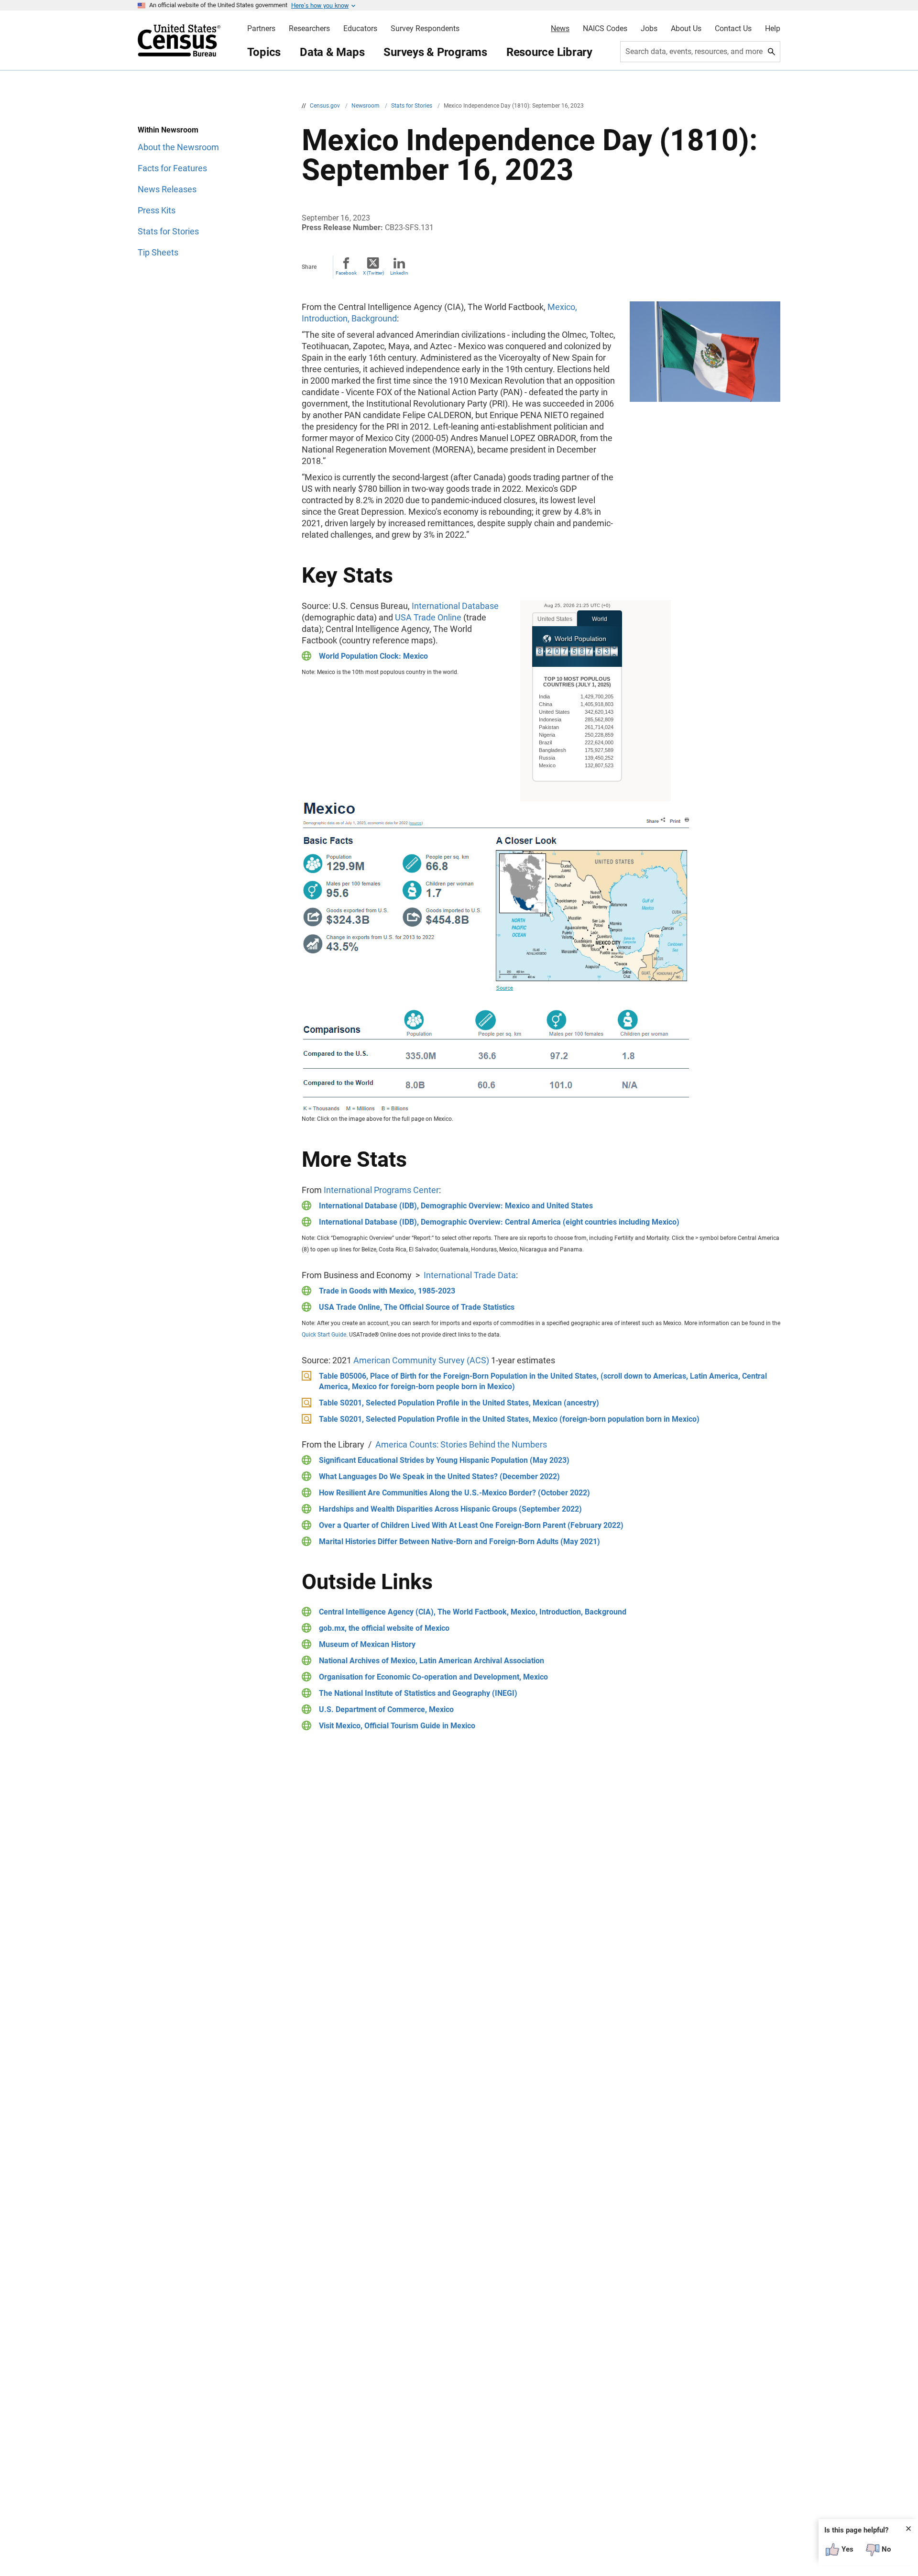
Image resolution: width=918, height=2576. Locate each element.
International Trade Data (470, 1275)
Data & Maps (332, 52)
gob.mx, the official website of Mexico (384, 1628)
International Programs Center (381, 1190)
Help (773, 29)
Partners (261, 29)
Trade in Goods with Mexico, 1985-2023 (387, 1291)
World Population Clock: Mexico (373, 656)
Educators (360, 29)
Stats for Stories (412, 106)
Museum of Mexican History (367, 1644)
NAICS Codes (605, 29)
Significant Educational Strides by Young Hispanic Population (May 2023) (444, 1460)
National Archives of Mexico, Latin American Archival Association (432, 1661)
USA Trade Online (428, 617)
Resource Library (549, 52)
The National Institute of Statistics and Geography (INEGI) (418, 1693)
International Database (455, 606)
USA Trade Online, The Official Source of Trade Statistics (417, 1307)
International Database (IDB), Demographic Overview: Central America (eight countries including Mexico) (499, 1222)
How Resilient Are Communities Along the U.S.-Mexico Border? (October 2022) (454, 1493)
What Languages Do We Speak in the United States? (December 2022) (439, 1476)
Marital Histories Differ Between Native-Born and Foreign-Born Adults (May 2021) (459, 1542)
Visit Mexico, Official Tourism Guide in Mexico (397, 1726)
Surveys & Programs (435, 52)
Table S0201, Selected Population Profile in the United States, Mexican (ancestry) (459, 1403)
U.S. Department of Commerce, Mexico (386, 1709)
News (560, 29)
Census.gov (326, 106)
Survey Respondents (425, 29)
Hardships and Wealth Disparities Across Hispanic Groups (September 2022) (450, 1509)
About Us (686, 29)
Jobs (649, 29)
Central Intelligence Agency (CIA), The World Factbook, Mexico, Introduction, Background (473, 1612)
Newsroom (366, 106)
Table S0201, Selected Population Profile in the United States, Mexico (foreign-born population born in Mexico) (509, 1419)
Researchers (309, 29)
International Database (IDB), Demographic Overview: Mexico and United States (456, 1206)
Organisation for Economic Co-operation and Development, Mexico (433, 1677)
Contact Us (733, 29)
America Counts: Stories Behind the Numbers (461, 1444)
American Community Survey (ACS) (421, 1360)
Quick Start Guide (324, 1335)
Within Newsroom (168, 130)
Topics (264, 52)
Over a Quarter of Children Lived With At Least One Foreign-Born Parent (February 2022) (471, 1525)
